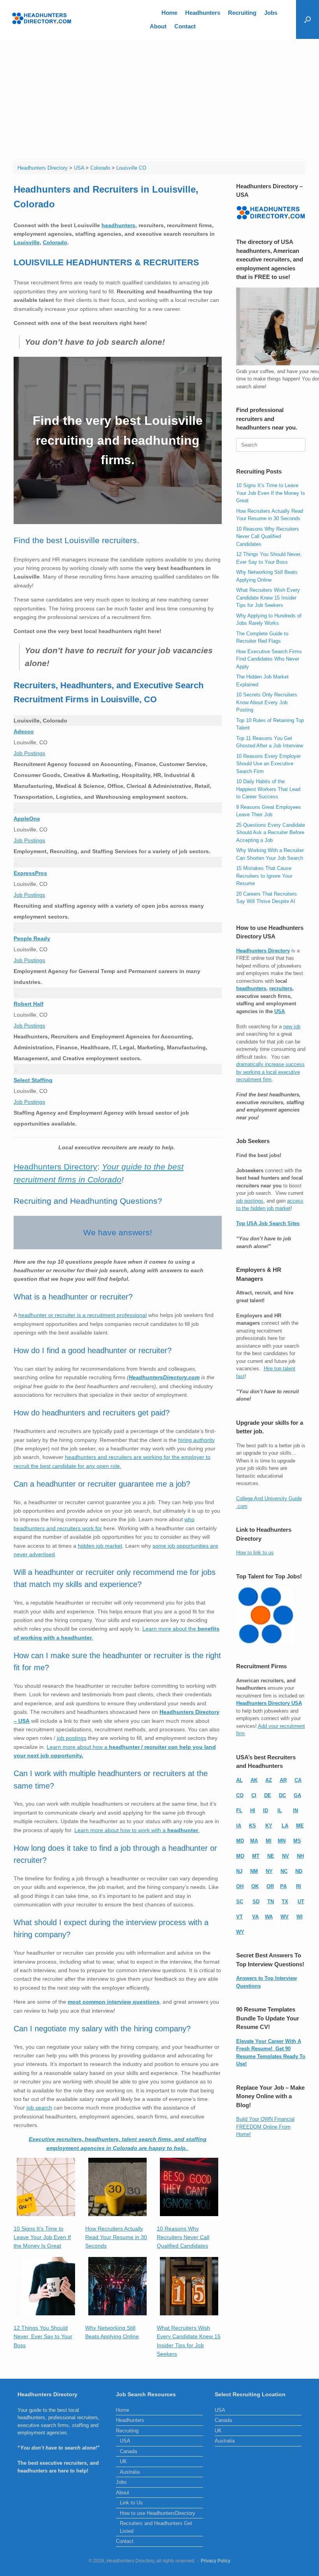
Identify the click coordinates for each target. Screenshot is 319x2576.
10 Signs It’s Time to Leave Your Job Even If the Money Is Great (42, 2237)
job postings (72, 1738)
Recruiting (242, 13)
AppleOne (27, 819)
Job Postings (29, 753)
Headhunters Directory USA (269, 1703)
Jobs (271, 13)
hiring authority (196, 1440)
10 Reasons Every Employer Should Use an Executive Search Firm (268, 764)
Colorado (55, 242)
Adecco (24, 731)
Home (169, 13)
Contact (185, 26)
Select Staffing (33, 1080)
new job (292, 1027)
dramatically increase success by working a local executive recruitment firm (270, 1072)
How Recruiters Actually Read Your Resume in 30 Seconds (116, 2237)
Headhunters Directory (55, 1167)
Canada (128, 2451)
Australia (130, 2472)
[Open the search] (308, 19)
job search (39, 2108)
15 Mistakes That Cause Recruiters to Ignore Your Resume (264, 876)
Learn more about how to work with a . (137, 1830)
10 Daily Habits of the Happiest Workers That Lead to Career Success (268, 789)
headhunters (118, 225)
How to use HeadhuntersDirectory (158, 2513)
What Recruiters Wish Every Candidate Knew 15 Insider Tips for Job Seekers (268, 598)
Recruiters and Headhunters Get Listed (156, 2527)
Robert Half (29, 1004)
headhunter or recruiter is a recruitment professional (82, 1315)
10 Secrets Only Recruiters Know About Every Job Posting (267, 702)
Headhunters (203, 13)
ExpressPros (30, 873)
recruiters (281, 988)
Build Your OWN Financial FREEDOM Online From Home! (265, 2127)
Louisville (27, 242)
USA (280, 1011)
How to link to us (255, 1553)
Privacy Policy (216, 2561)
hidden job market (100, 1546)
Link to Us (131, 2503)
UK (123, 2461)
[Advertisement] (159, 97)
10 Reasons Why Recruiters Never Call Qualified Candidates (183, 2237)
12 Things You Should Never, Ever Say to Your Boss (43, 2337)
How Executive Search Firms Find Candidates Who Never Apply (269, 659)
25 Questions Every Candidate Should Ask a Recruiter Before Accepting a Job (271, 833)
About (158, 26)
